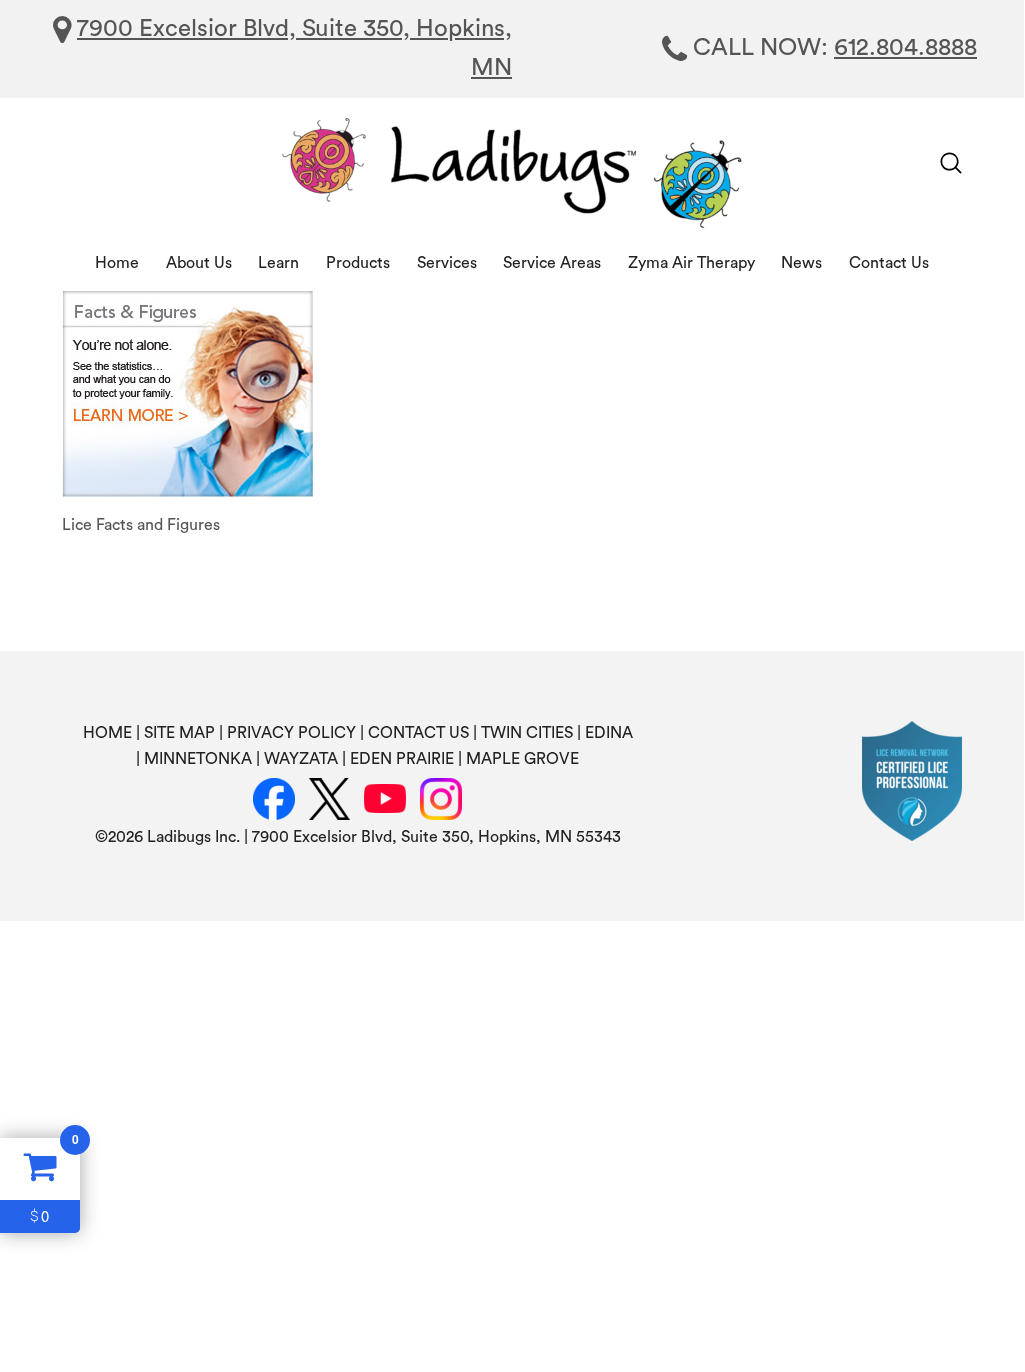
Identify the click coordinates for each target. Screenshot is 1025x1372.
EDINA (609, 733)
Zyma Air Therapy (691, 263)
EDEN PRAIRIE (402, 759)
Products (358, 263)
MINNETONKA (198, 759)
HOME (107, 733)
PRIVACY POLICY (291, 733)
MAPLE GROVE (522, 759)
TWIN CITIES (527, 733)
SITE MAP (179, 733)
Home (117, 263)
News (801, 263)
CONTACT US (418, 733)
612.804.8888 (905, 48)
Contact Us (889, 263)
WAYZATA (301, 759)
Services (447, 263)
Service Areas (552, 263)
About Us (199, 263)
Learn (278, 263)
